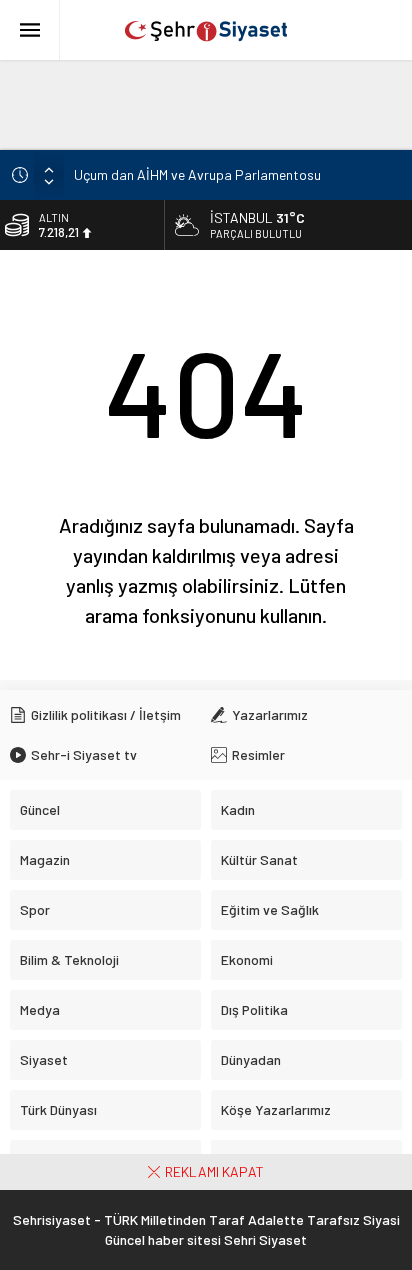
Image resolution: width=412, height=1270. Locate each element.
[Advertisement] (206, 105)
